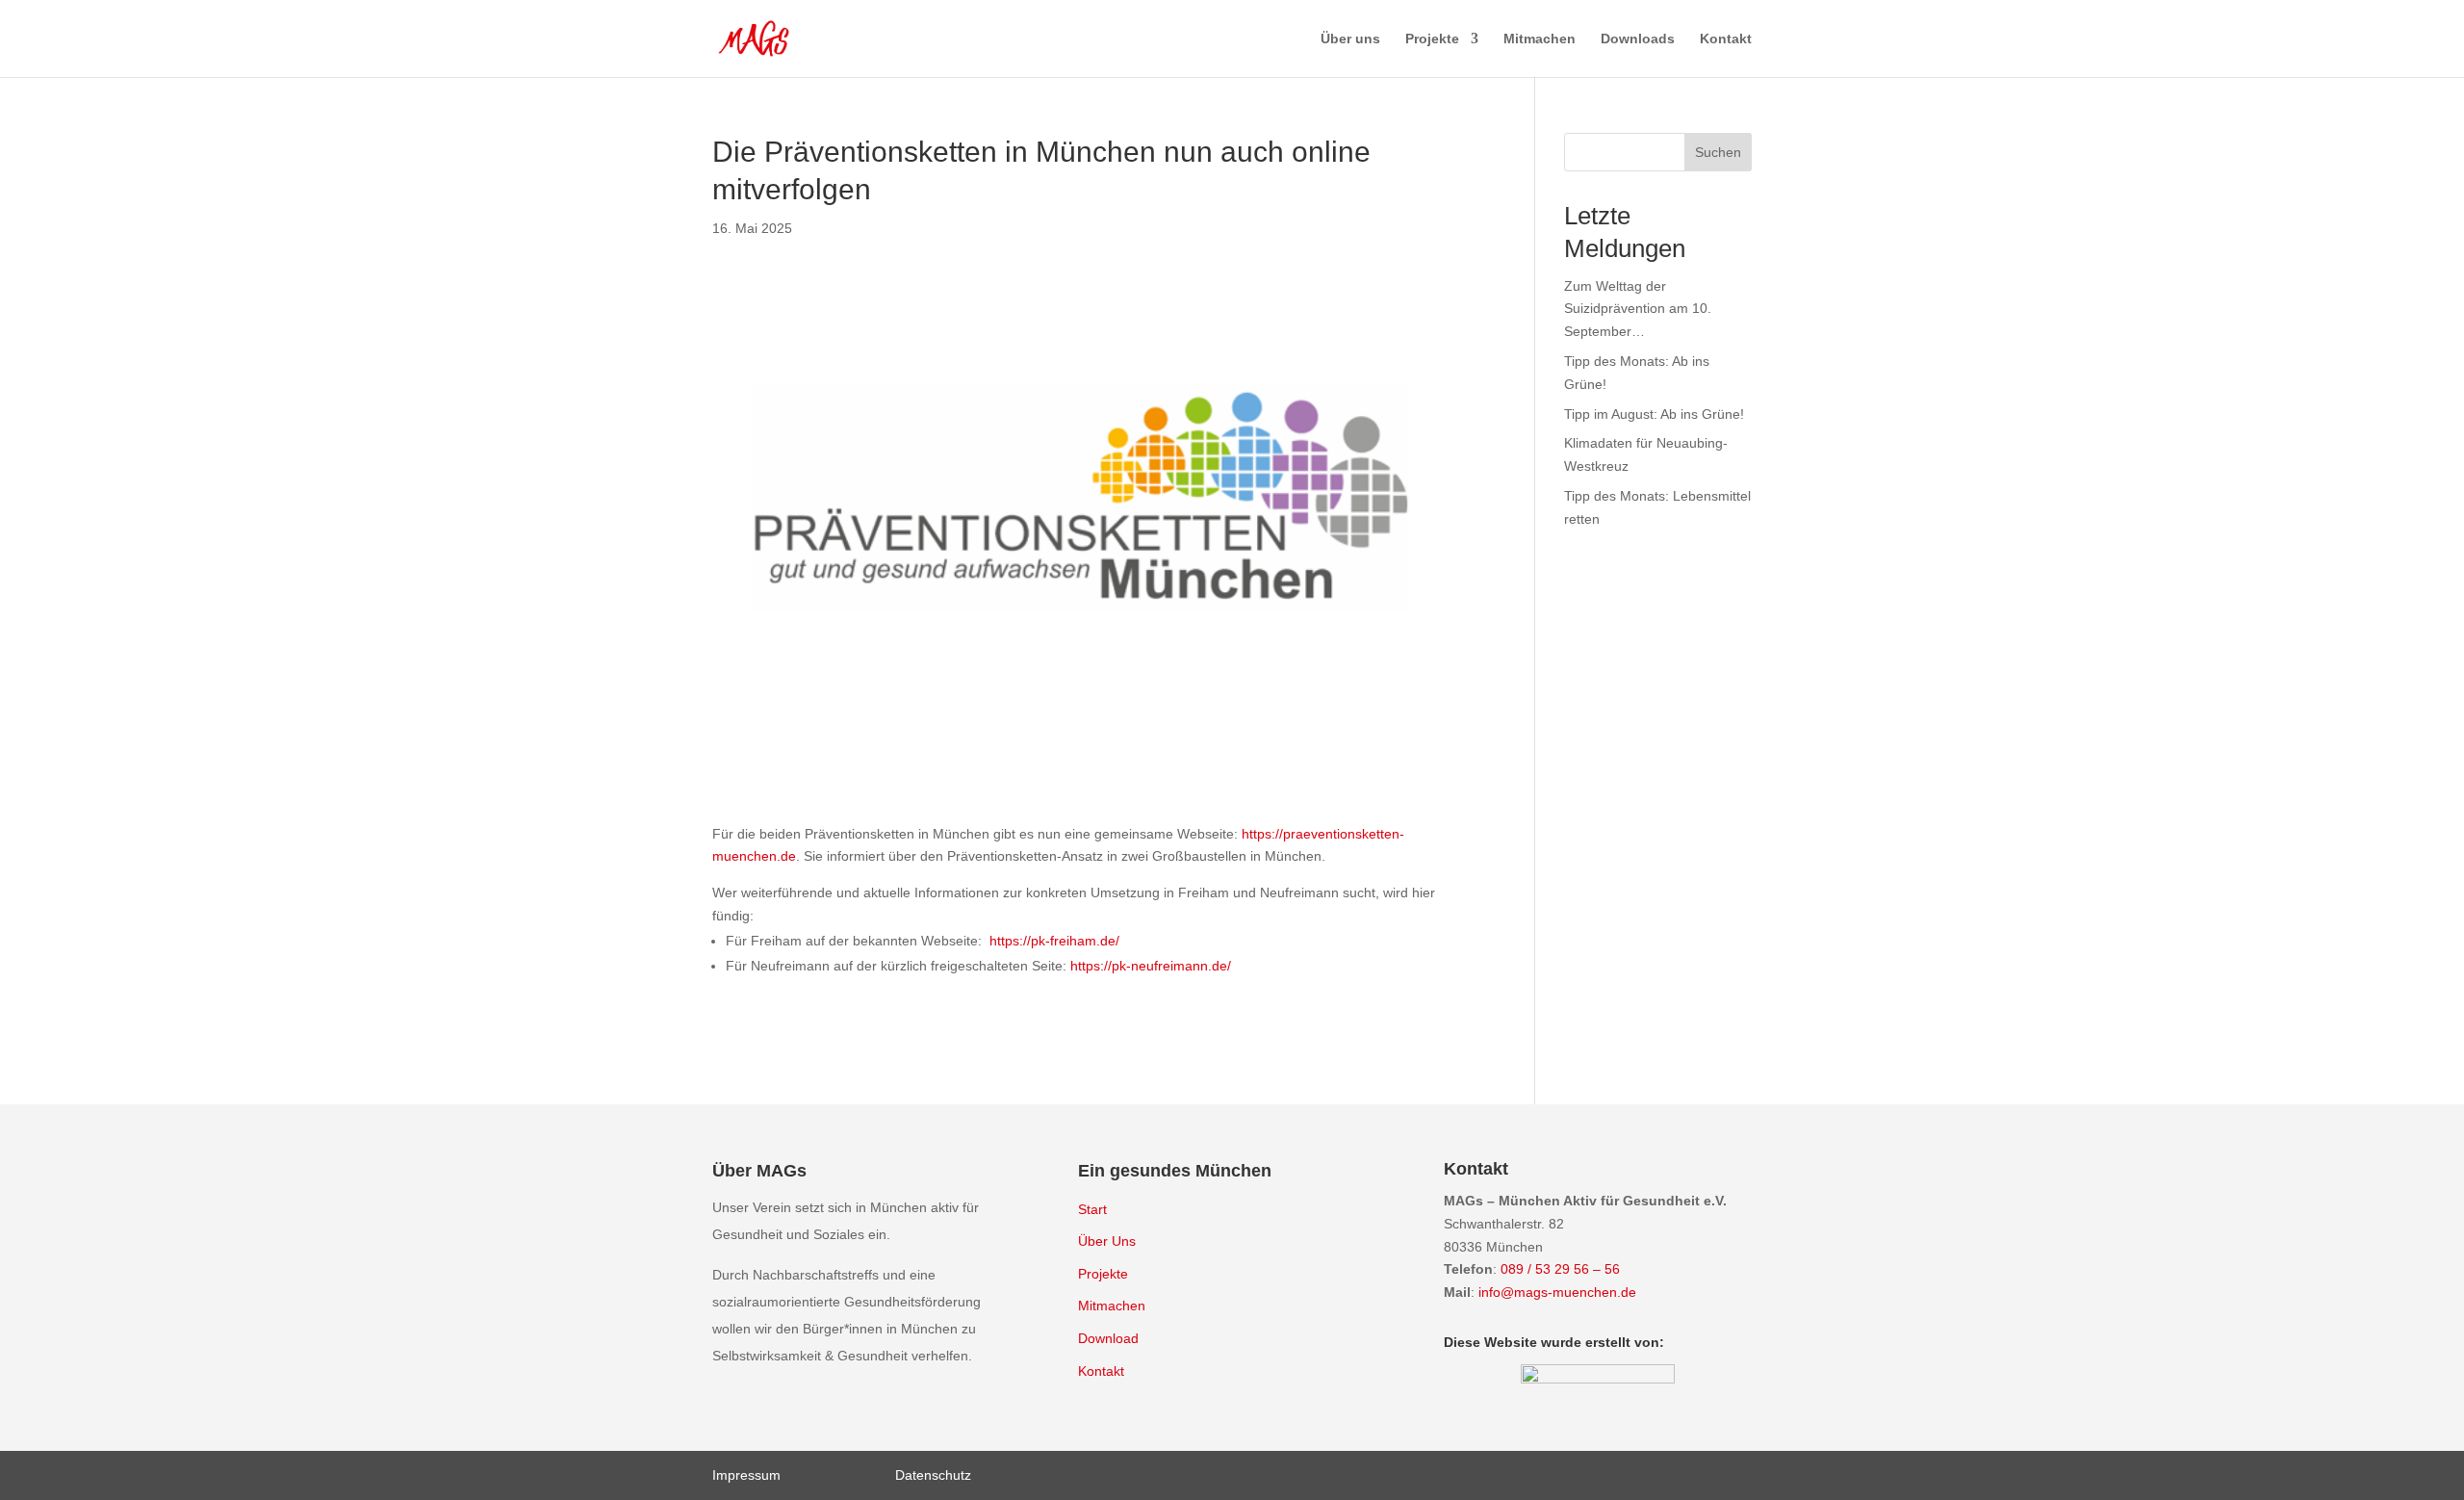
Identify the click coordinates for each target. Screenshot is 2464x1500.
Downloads (1638, 39)
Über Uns (1107, 1241)
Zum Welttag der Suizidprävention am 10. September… (1638, 309)
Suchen (1718, 152)
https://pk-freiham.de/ (1054, 941)
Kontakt (1726, 39)
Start (1092, 1209)
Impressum (746, 1475)
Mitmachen (1540, 39)
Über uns (1350, 39)
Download (1108, 1338)
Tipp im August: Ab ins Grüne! (1654, 414)
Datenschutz (933, 1475)
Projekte (1432, 39)
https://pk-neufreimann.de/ (1151, 966)
